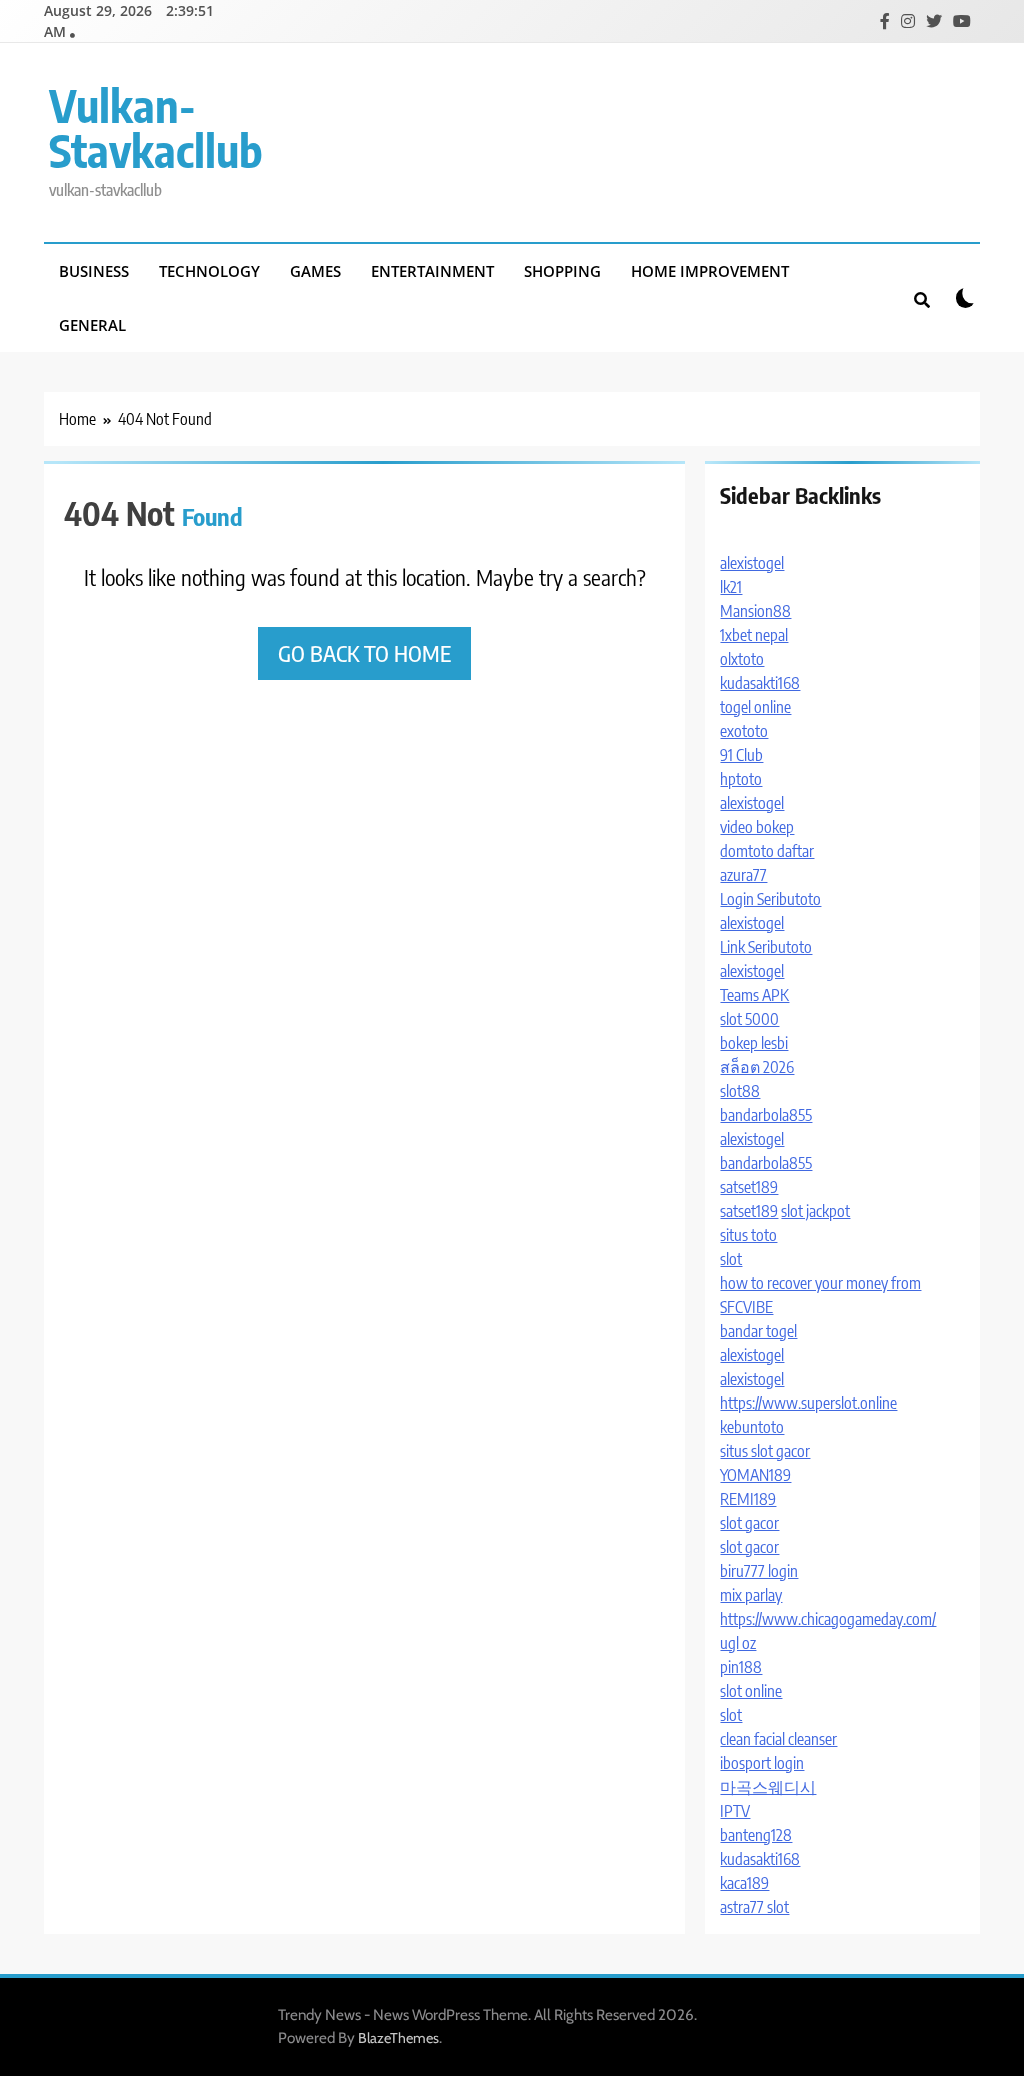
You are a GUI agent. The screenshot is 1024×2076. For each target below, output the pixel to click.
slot (731, 1259)
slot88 (740, 1091)
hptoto (741, 779)
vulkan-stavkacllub (156, 127)
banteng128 (756, 1835)
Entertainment (432, 271)
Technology (209, 271)
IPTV (735, 1811)
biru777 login (759, 1571)
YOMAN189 (755, 1475)
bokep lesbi (754, 1043)
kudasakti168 (760, 683)
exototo (744, 731)
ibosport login (762, 1763)
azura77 (743, 875)
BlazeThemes (398, 2038)
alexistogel (752, 563)
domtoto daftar (767, 851)
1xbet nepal (754, 635)
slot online (751, 1691)
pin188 (741, 1667)
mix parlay (751, 1595)
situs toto (748, 1235)
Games (315, 271)
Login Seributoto (770, 899)
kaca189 (744, 1883)
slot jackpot (815, 1211)
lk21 (731, 587)
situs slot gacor (765, 1451)
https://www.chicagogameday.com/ (828, 1619)
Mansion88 (755, 611)
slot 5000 (749, 1019)
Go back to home (364, 653)
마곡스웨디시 (768, 1787)
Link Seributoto (766, 947)
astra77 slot (754, 1907)
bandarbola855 (766, 1115)
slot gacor (749, 1523)
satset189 (749, 1187)
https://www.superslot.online (808, 1403)
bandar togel (758, 1331)
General (92, 325)
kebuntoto (752, 1427)
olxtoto (742, 659)
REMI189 (748, 1499)
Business (94, 271)
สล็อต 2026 (757, 1067)
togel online (755, 707)
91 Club (741, 755)
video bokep (757, 827)
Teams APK (754, 995)
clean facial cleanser (778, 1739)
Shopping (562, 271)
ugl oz (738, 1643)
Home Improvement (710, 271)
